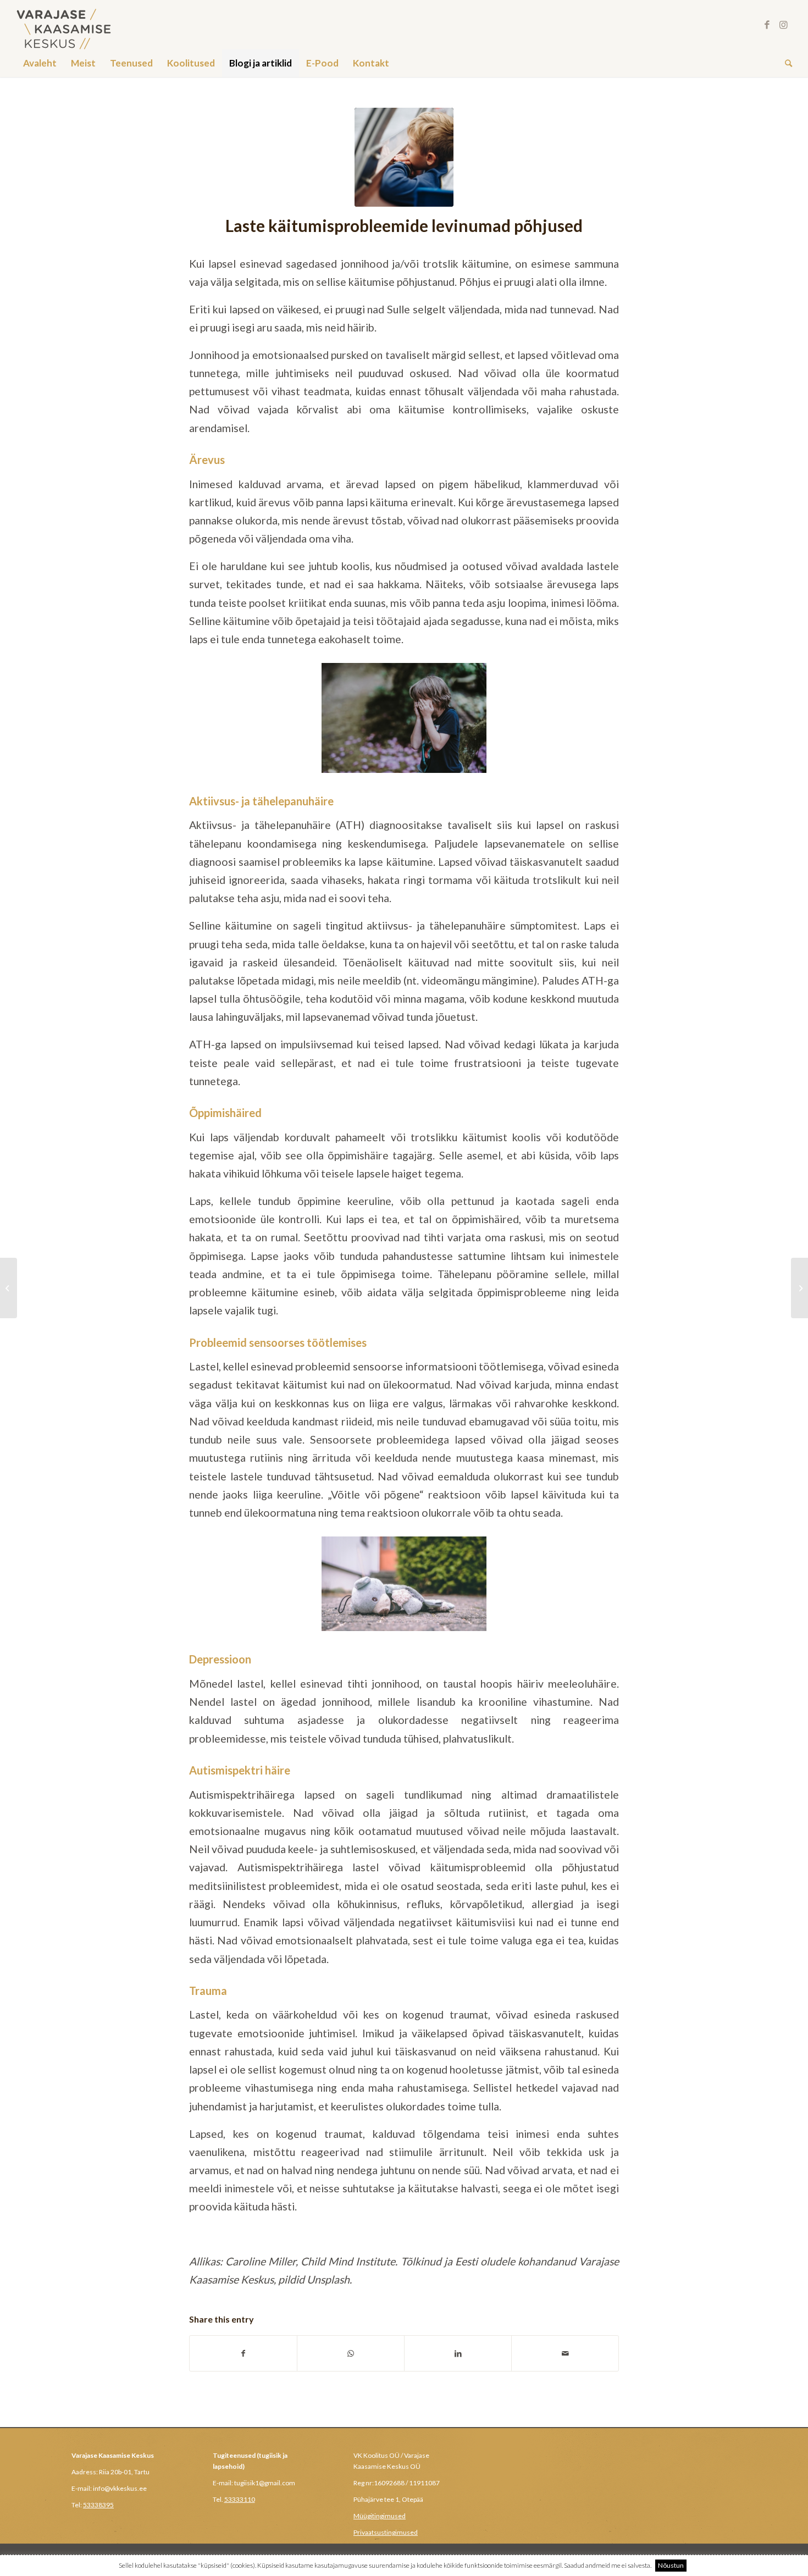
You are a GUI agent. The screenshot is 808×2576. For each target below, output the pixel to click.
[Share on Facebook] (243, 2353)
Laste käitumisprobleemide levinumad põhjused (404, 225)
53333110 (240, 2499)
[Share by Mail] (565, 2353)
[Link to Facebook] (767, 25)
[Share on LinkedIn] (458, 2353)
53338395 (98, 2505)
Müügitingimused (380, 2516)
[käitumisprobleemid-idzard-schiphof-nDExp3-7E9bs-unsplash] (404, 157)
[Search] (785, 63)
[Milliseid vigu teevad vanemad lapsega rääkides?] (9, 1288)
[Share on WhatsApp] (351, 2353)
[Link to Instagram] (784, 25)
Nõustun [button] (671, 2565)
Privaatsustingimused (386, 2532)
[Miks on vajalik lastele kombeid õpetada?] (799, 1288)
